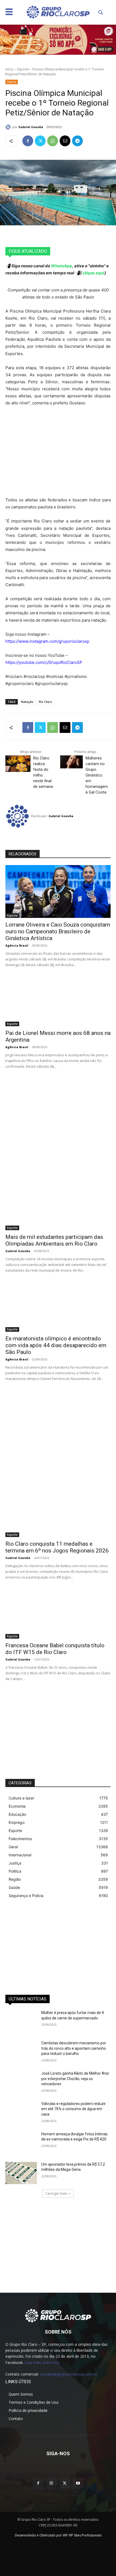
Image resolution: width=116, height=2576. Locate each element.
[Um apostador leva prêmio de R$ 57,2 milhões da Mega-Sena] (21, 2173)
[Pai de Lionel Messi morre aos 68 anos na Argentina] (58, 1000)
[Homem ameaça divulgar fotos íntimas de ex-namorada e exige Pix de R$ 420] (21, 2143)
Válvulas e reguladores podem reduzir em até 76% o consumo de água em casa (74, 2109)
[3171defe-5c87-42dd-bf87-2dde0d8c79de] (58, 40)
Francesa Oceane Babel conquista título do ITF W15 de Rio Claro (55, 1649)
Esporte (23, 69)
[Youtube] (78, 2483)
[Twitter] (40, 141)
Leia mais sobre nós (42, 2362)
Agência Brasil (17, 945)
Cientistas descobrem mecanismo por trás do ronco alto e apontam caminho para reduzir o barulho (74, 2048)
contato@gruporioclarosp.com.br (69, 2374)
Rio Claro (45, 702)
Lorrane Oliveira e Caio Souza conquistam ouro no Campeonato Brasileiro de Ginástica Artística (58, 931)
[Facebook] (28, 141)
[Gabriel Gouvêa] (9, 127)
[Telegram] (77, 141)
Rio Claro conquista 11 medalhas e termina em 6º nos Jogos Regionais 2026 (57, 1547)
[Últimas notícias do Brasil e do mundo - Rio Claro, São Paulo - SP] (58, 2315)
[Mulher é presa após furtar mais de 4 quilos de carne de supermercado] (21, 2021)
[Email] (65, 141)
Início (9, 69)
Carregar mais (56, 2193)
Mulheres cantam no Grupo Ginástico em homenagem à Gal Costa (97, 775)
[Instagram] (51, 2483)
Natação (27, 702)
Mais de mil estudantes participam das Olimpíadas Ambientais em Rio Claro (54, 1240)
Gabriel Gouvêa (31, 127)
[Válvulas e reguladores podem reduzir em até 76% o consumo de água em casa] (21, 2112)
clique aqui (93, 273)
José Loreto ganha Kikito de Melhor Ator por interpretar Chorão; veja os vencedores (75, 2079)
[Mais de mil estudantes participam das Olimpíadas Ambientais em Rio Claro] (58, 1204)
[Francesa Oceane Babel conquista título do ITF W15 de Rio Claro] (58, 1612)
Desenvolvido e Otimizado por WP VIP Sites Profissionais (58, 2535)
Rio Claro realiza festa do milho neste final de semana (43, 772)
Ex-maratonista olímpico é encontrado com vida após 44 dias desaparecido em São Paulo (56, 1345)
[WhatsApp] (53, 141)
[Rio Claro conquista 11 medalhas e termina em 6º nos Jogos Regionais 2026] (58, 1511)
